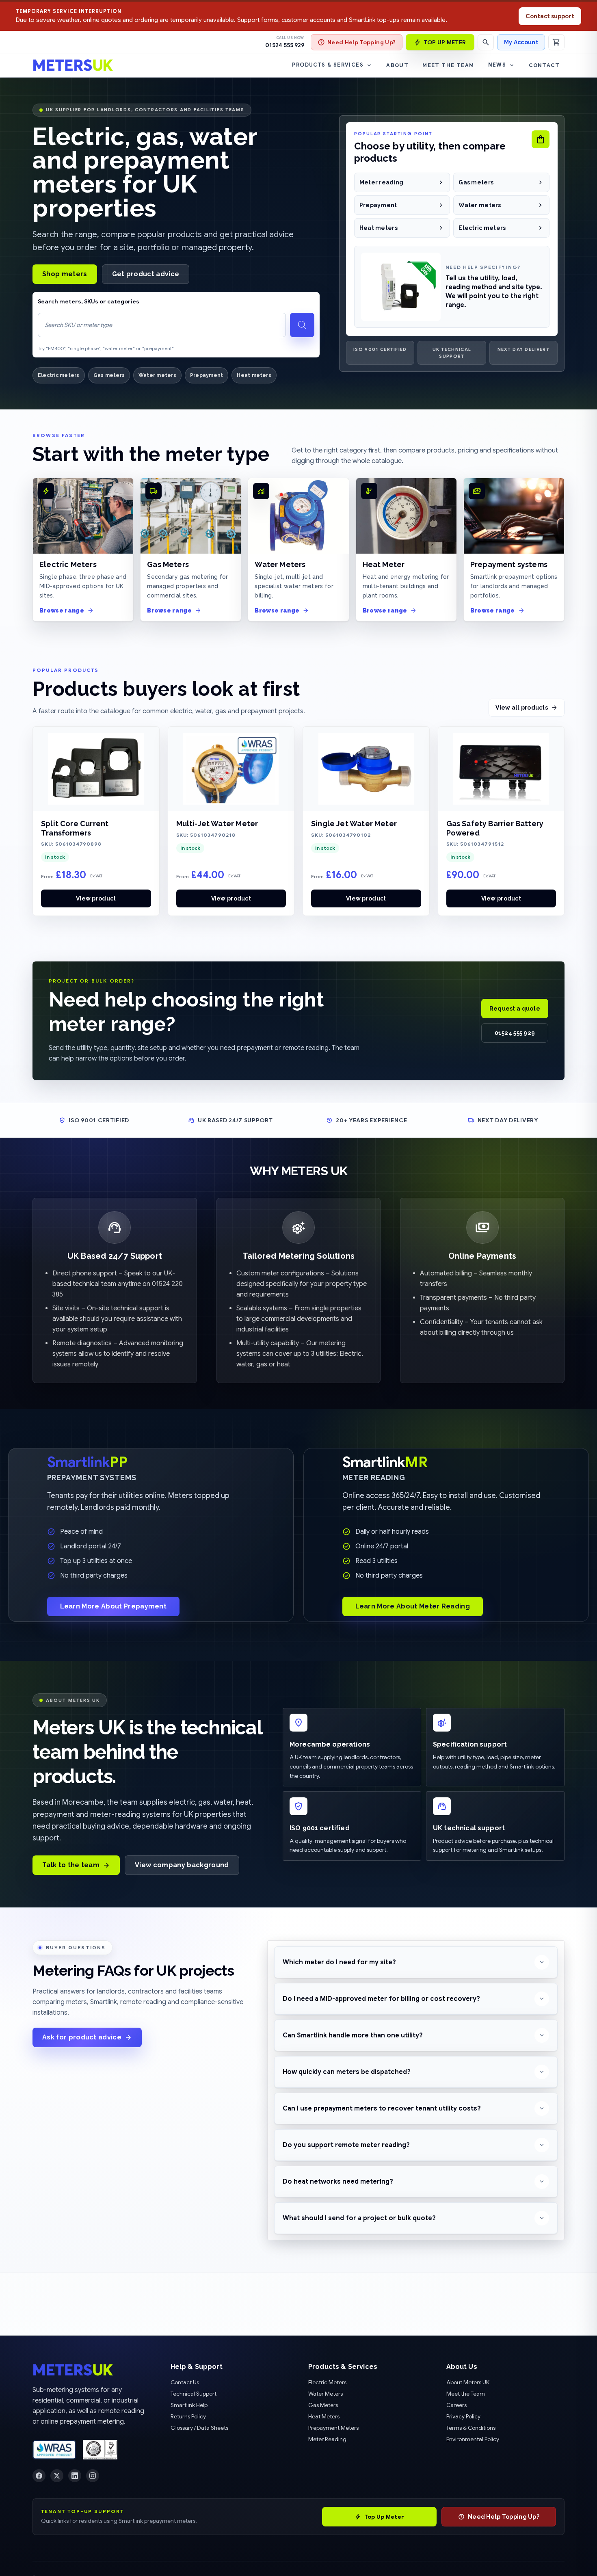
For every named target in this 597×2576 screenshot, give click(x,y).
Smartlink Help (189, 2405)
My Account (521, 42)
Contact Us (185, 2382)
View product (96, 898)
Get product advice (146, 274)
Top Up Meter (384, 2517)
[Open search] (486, 42)
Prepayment (207, 375)
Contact (544, 65)
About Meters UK (468, 2382)
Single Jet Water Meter (354, 824)
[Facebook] (39, 2476)
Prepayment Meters (333, 2428)
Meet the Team (448, 65)
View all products (522, 708)
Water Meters (326, 2394)
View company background (182, 1865)
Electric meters (59, 375)
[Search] (302, 325)
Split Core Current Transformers (75, 828)
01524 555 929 (285, 45)
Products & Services (328, 65)
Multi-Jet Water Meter (217, 824)
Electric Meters (327, 2382)
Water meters (157, 375)
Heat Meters (324, 2416)
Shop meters (65, 274)
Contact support (550, 16)
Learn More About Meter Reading (413, 1606)
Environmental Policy (473, 2439)
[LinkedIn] (75, 2476)
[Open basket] (556, 42)
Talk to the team (71, 1865)
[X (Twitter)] (57, 2476)
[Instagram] (93, 2476)
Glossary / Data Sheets (199, 2428)
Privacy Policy (463, 2416)
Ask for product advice (82, 2037)
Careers (456, 2405)
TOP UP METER (445, 42)
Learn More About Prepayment (114, 1606)
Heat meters (254, 375)
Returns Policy (188, 2416)
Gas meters (109, 375)
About (397, 65)
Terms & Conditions (471, 2428)
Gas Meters (323, 2405)
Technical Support (194, 2394)
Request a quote (515, 1009)
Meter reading (382, 182)
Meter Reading (327, 2439)
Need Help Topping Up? (361, 42)
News (497, 65)
